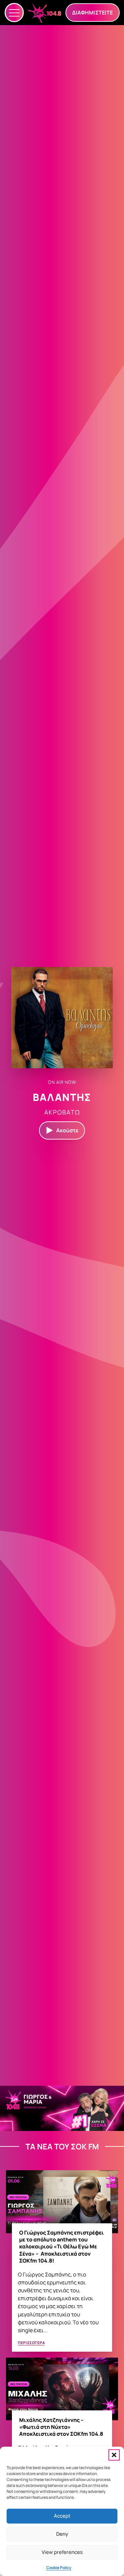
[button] (114, 2455)
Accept (62, 2516)
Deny (62, 2534)
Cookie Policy (59, 2568)
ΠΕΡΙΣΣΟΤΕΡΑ (31, 2343)
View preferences (62, 2552)
